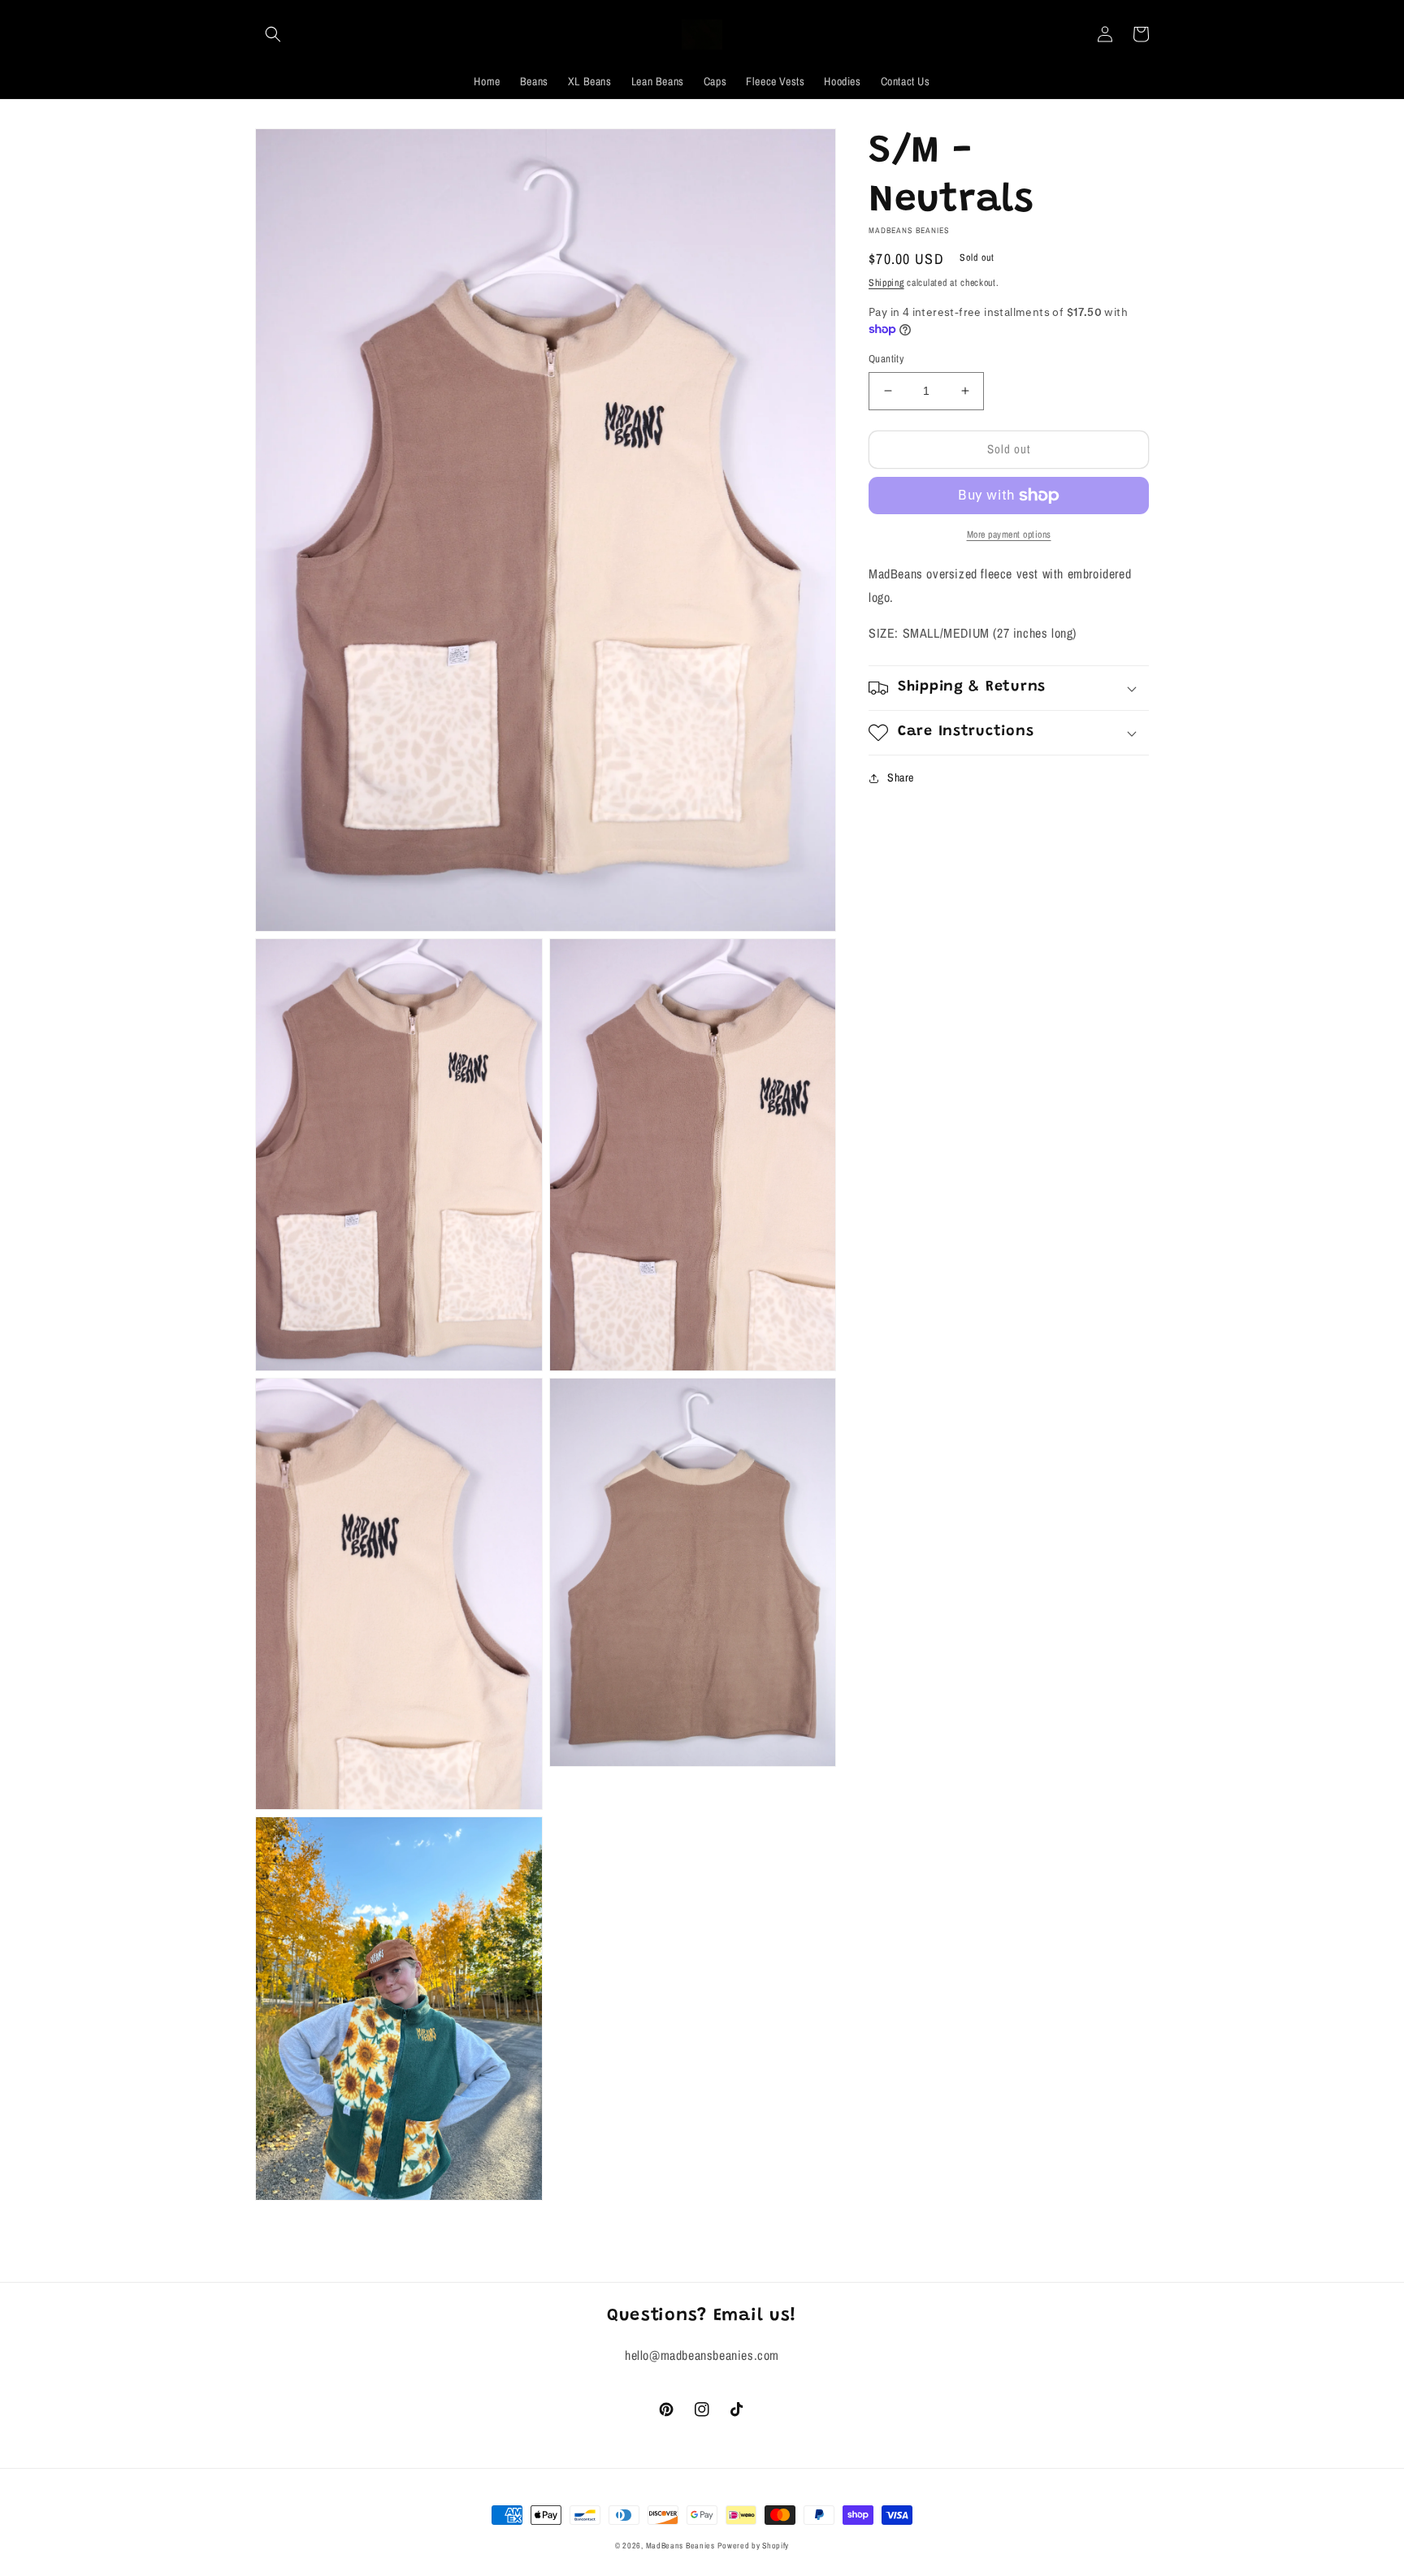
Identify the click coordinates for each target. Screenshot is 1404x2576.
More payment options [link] (1009, 535)
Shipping (886, 283)
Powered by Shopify (753, 2546)
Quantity (886, 359)
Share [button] (901, 777)
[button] (273, 34)
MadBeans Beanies (680, 2546)
